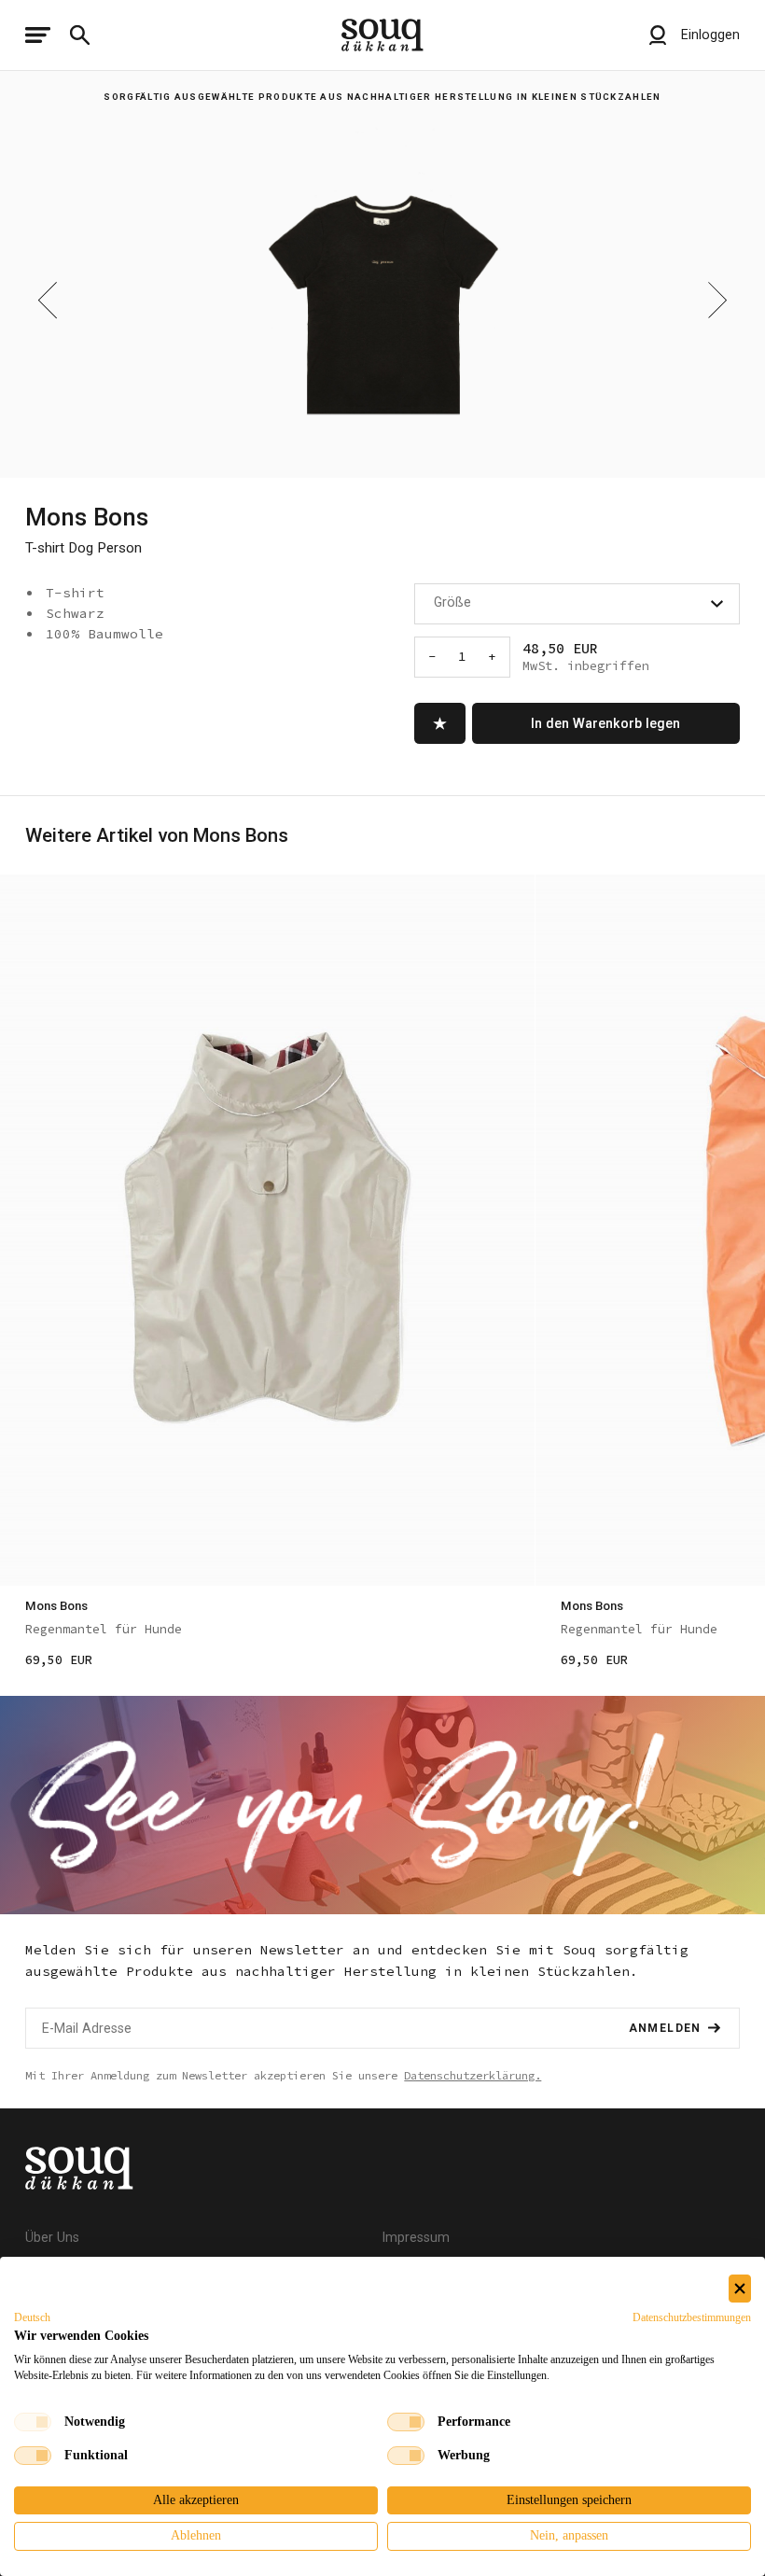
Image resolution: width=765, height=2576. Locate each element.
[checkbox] (33, 2422)
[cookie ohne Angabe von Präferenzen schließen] (740, 2289)
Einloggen (709, 35)
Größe (452, 602)
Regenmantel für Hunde (104, 1629)
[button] (32, 2317)
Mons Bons (87, 517)
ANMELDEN (665, 2028)
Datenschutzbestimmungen (692, 2317)
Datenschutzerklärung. (473, 2075)
